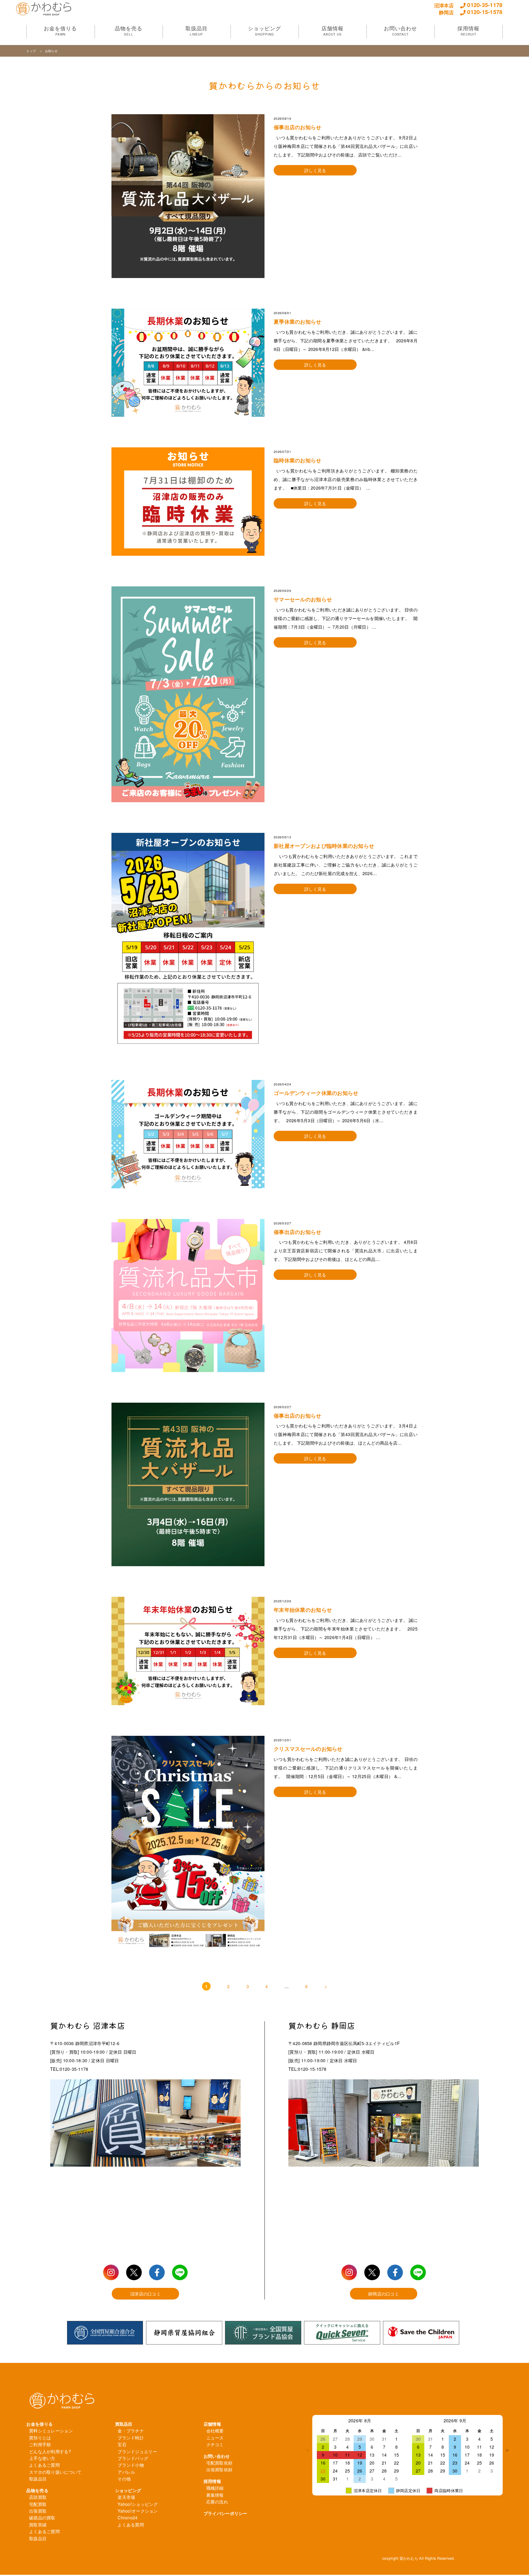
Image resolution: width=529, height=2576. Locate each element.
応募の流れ (217, 2502)
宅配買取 (38, 2504)
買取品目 (124, 2424)
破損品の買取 (42, 2518)
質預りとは (40, 2438)
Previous (308, 2450)
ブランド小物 (131, 2465)
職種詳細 (215, 2488)
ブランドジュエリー (137, 2451)
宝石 (122, 2444)
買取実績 (38, 2525)
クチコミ (215, 2444)
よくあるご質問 (44, 2465)
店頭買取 (38, 2497)
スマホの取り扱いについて (55, 2472)
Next (507, 2450)
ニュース (215, 2438)
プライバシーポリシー (225, 2513)
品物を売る (37, 2490)
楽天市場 (126, 2497)
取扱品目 (38, 2479)
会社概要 (215, 2431)
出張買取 (38, 2511)
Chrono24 (128, 2518)
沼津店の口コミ (145, 2294)
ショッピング (128, 2490)
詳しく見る (315, 170)
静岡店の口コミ (384, 2294)
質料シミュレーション (51, 2431)
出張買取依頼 (219, 2469)
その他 (124, 2479)
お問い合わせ (217, 2456)
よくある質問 (131, 2525)
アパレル (126, 2472)
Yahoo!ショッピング (138, 2504)
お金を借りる (39, 2424)
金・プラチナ (131, 2431)
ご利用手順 (40, 2444)
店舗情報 (212, 2424)
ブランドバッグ (133, 2458)
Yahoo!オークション (138, 2511)
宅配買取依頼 (219, 2463)
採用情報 (212, 2481)
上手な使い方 (42, 2458)
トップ (32, 51)
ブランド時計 (131, 2438)
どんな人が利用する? (50, 2451)
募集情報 (215, 2495)
